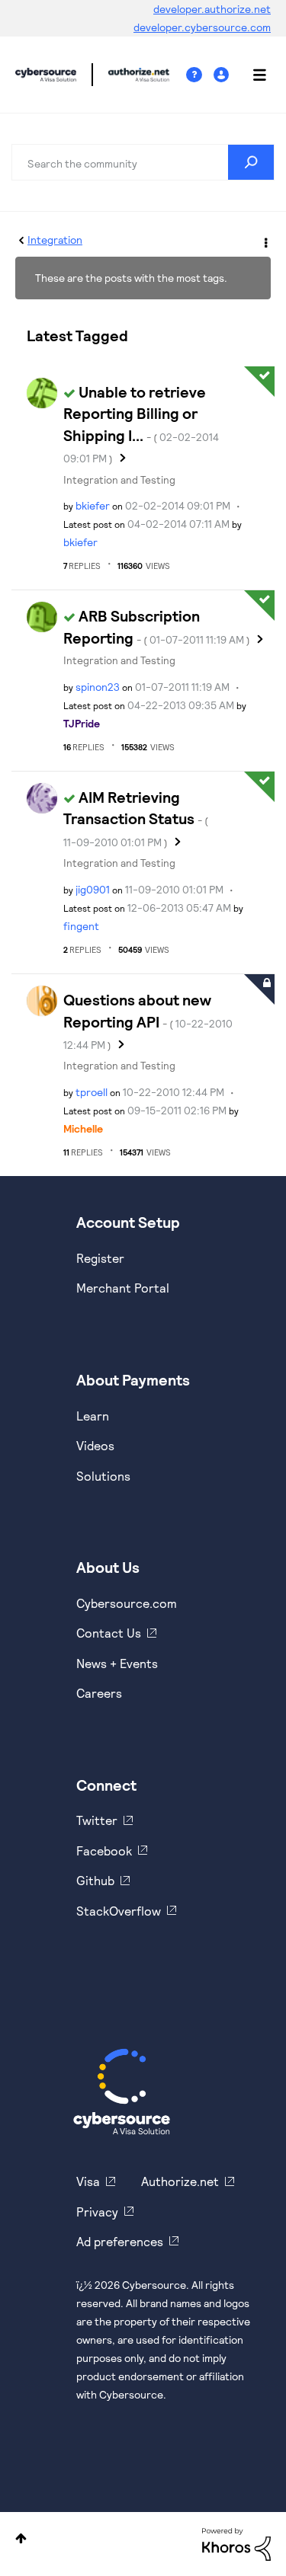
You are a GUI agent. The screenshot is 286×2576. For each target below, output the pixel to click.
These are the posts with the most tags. (131, 278)
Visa (88, 2181)
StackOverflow (119, 1911)
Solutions (103, 1476)
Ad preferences (120, 2241)
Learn (93, 1416)
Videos (95, 1445)
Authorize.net (180, 2181)
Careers (99, 1693)
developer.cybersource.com (202, 27)
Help (200, 75)
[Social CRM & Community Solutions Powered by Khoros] (236, 2543)
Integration (55, 240)
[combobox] (143, 162)
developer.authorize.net (212, 9)
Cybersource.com (127, 1603)
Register (100, 1258)
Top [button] (21, 2538)
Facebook (104, 1851)
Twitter (97, 1820)
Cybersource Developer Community (46, 75)
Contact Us (109, 1633)
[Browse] (252, 75)
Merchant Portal (123, 1288)
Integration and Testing (119, 479)
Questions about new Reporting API (148, 1021)
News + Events (117, 1663)
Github (95, 1880)
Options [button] (265, 241)
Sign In (223, 75)
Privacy (97, 2212)
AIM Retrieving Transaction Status (136, 818)
